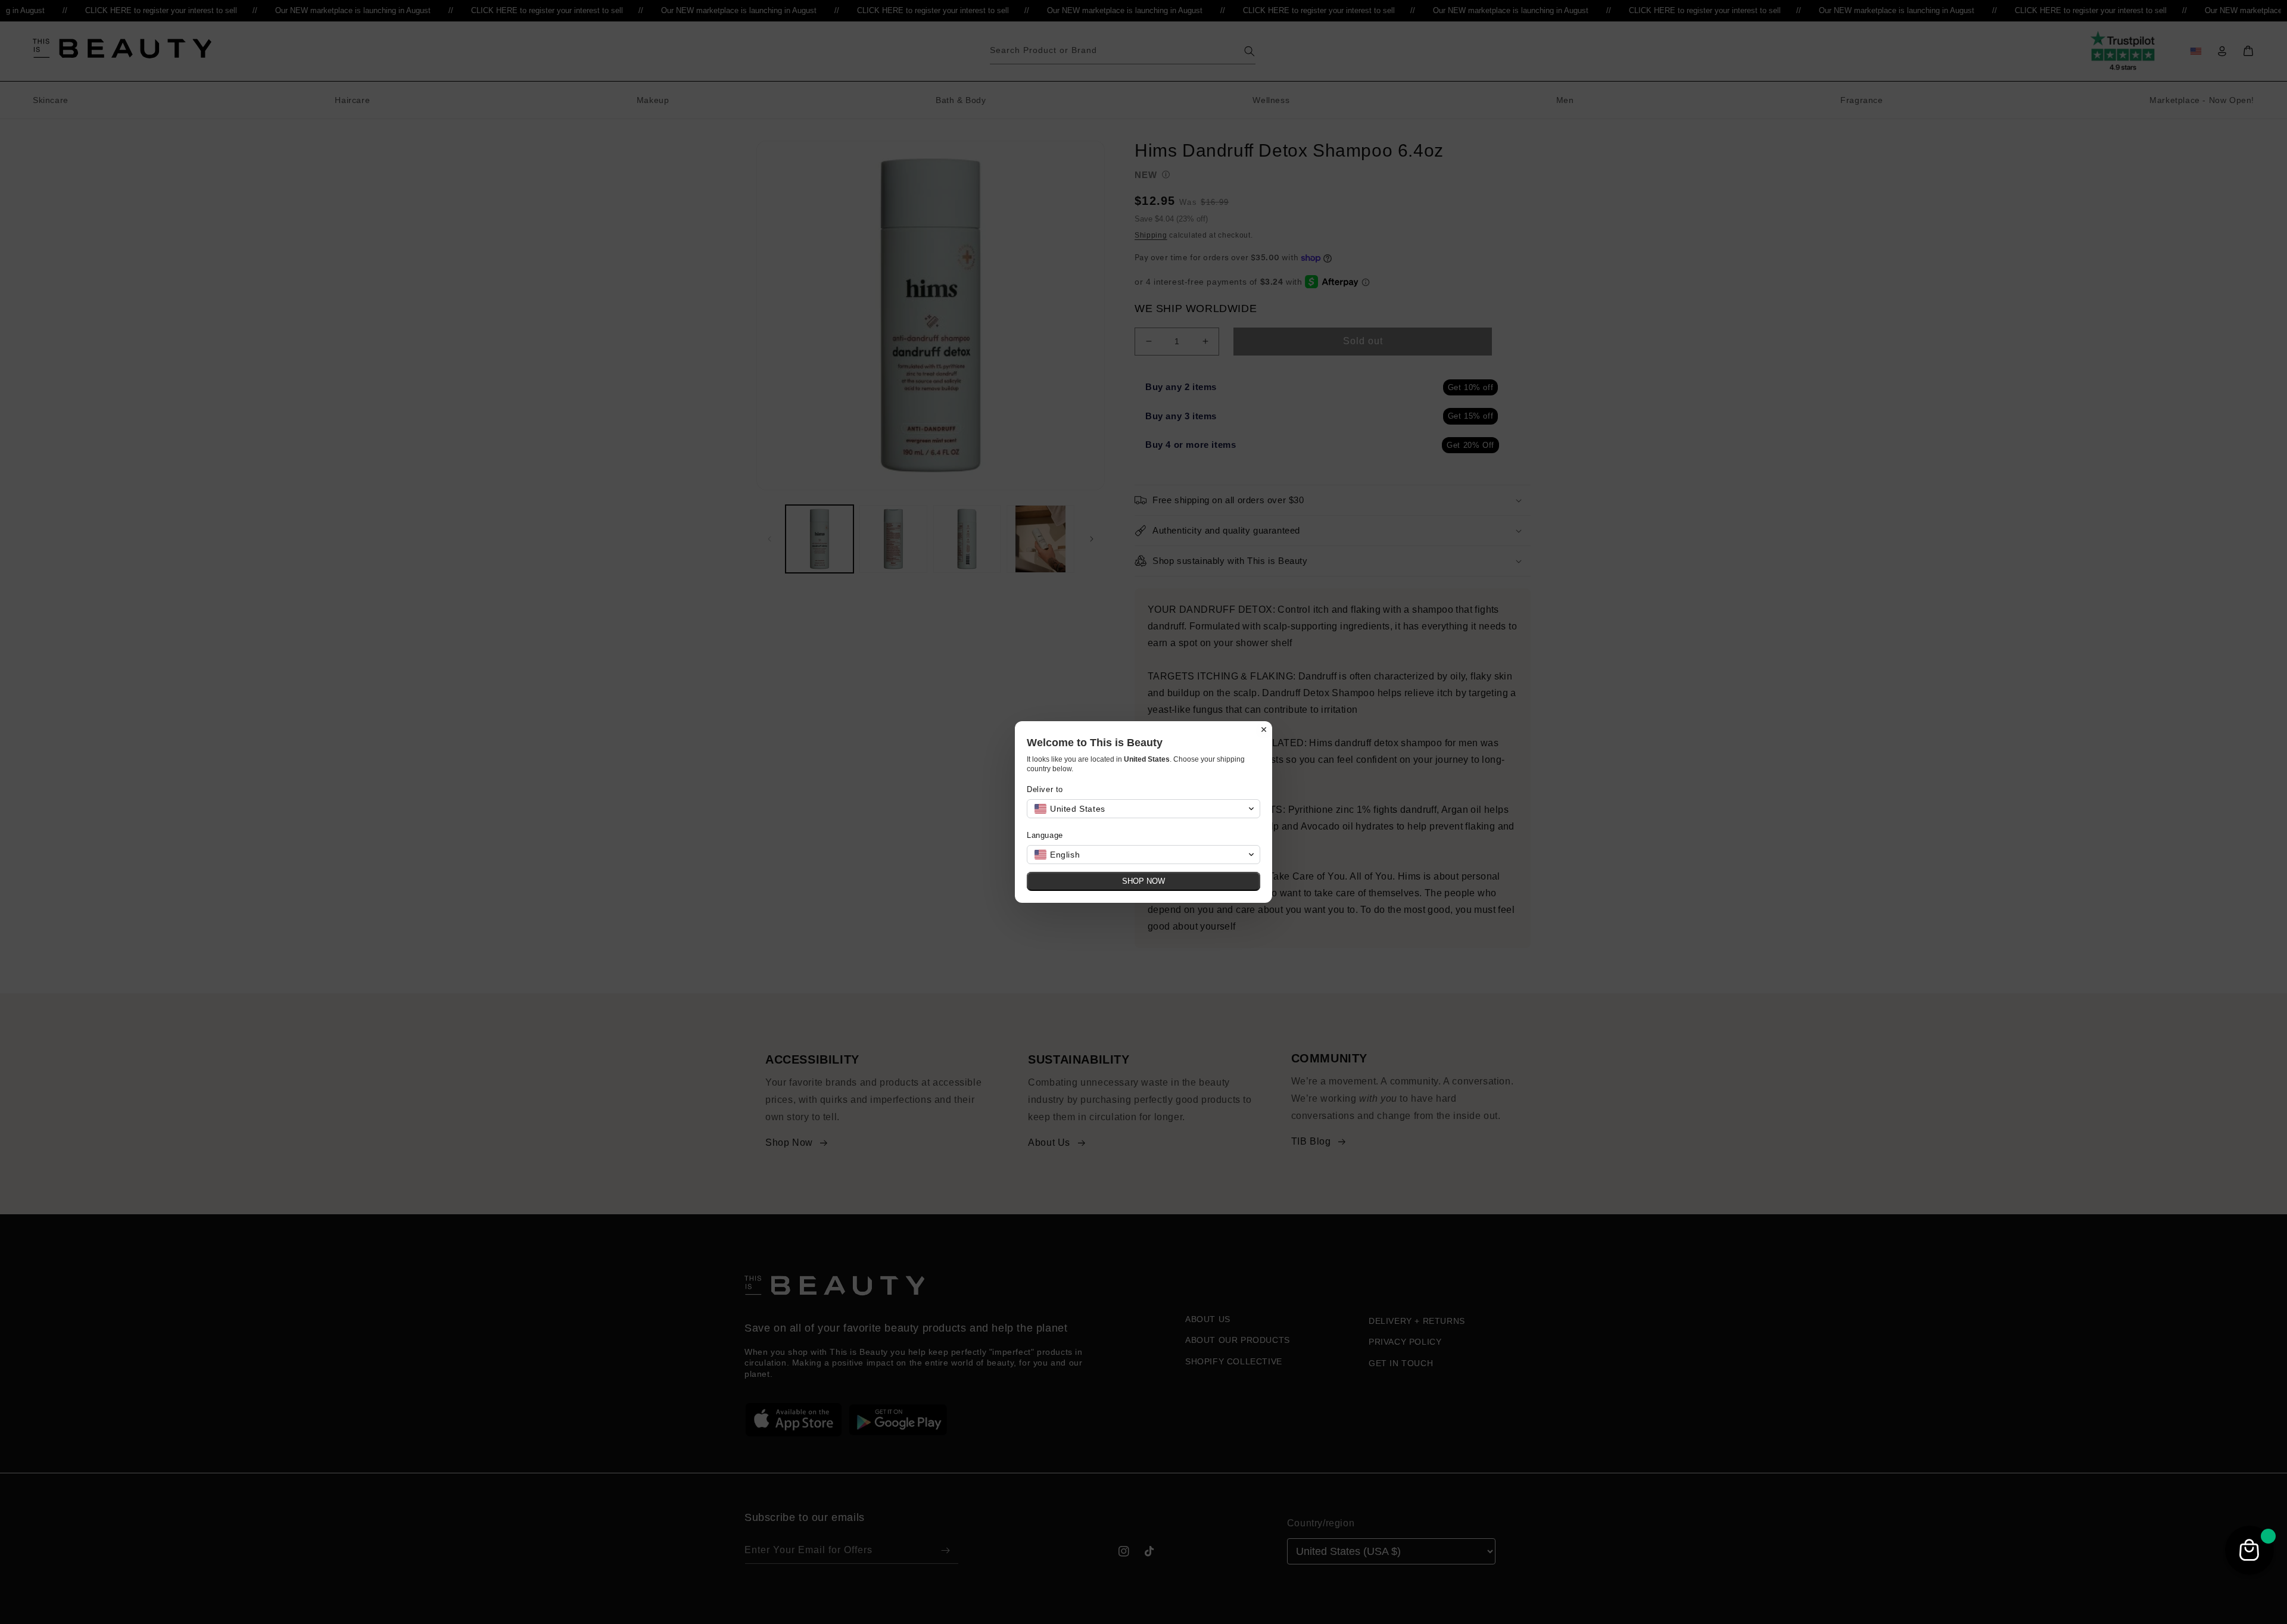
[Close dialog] (1264, 730)
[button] (1143, 809)
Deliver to (1045, 789)
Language (1045, 835)
